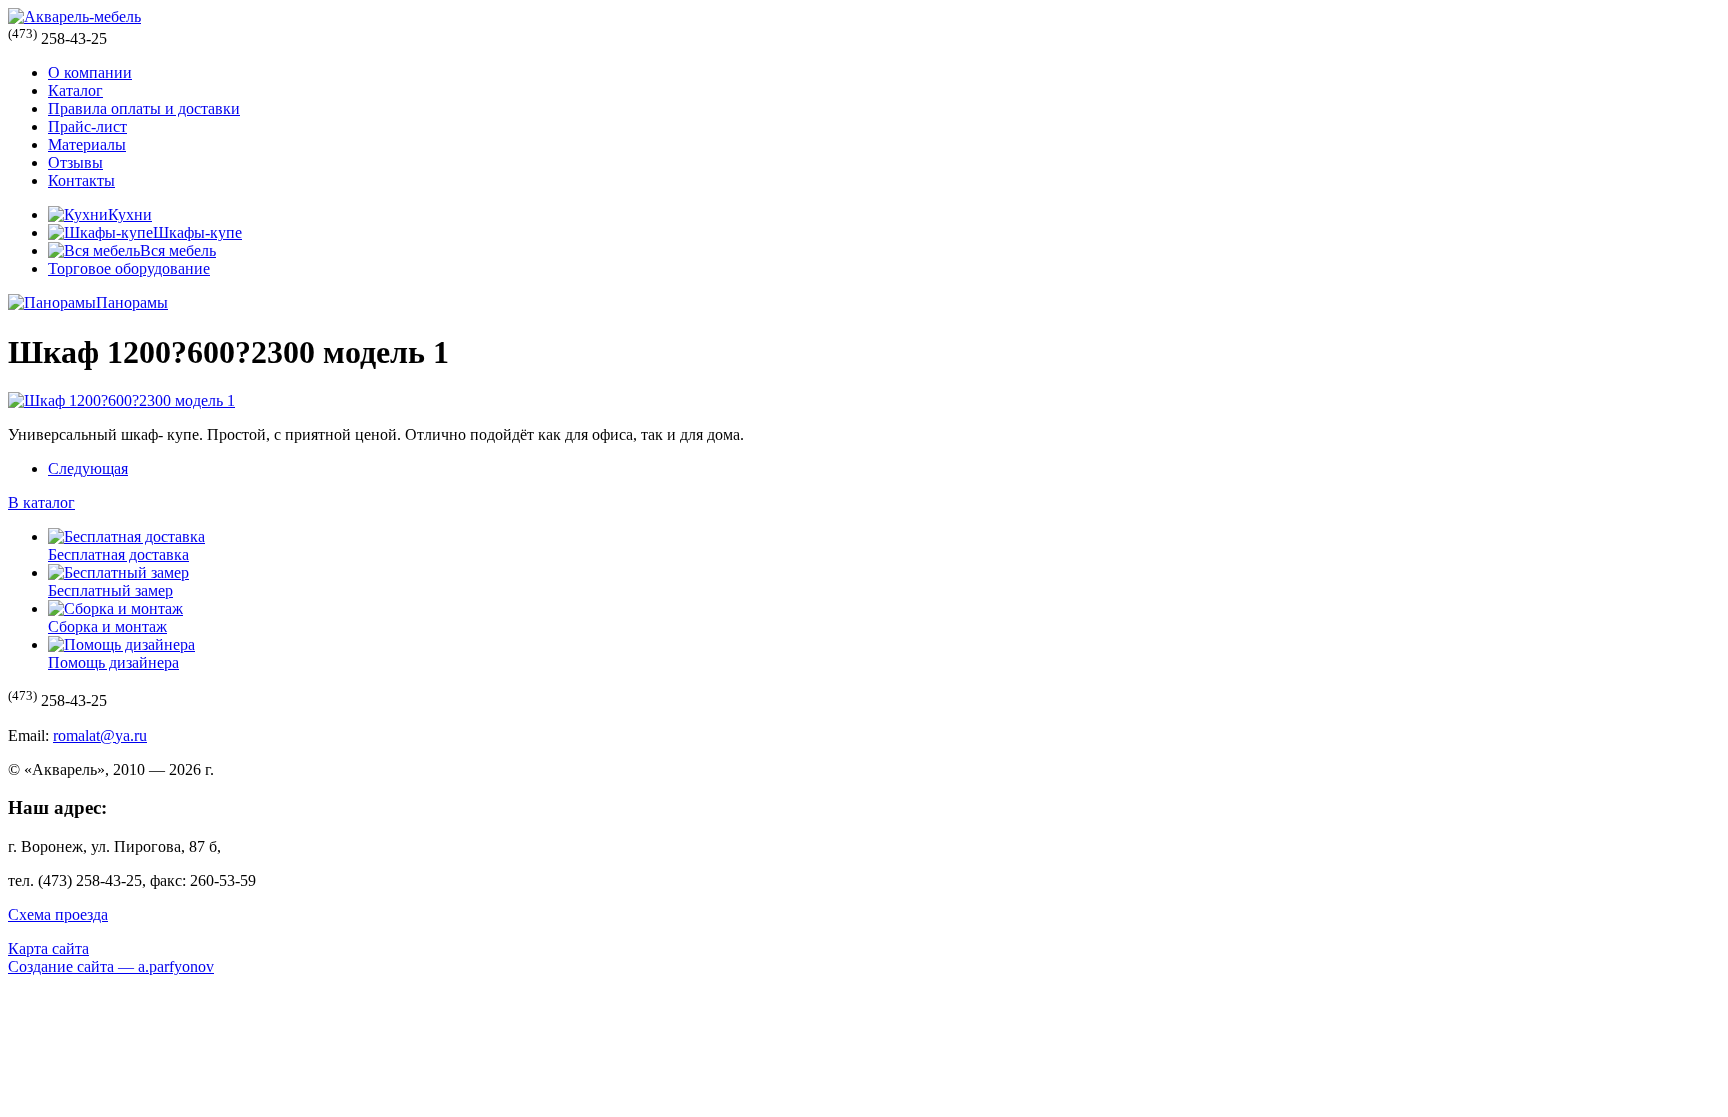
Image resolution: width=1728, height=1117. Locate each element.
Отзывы (75, 162)
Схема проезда (58, 914)
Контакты (81, 180)
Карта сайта (48, 948)
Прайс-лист (87, 126)
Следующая (88, 468)
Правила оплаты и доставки (144, 108)
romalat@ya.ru (100, 735)
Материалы (87, 144)
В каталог (41, 502)
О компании (90, 72)
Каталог (75, 90)
